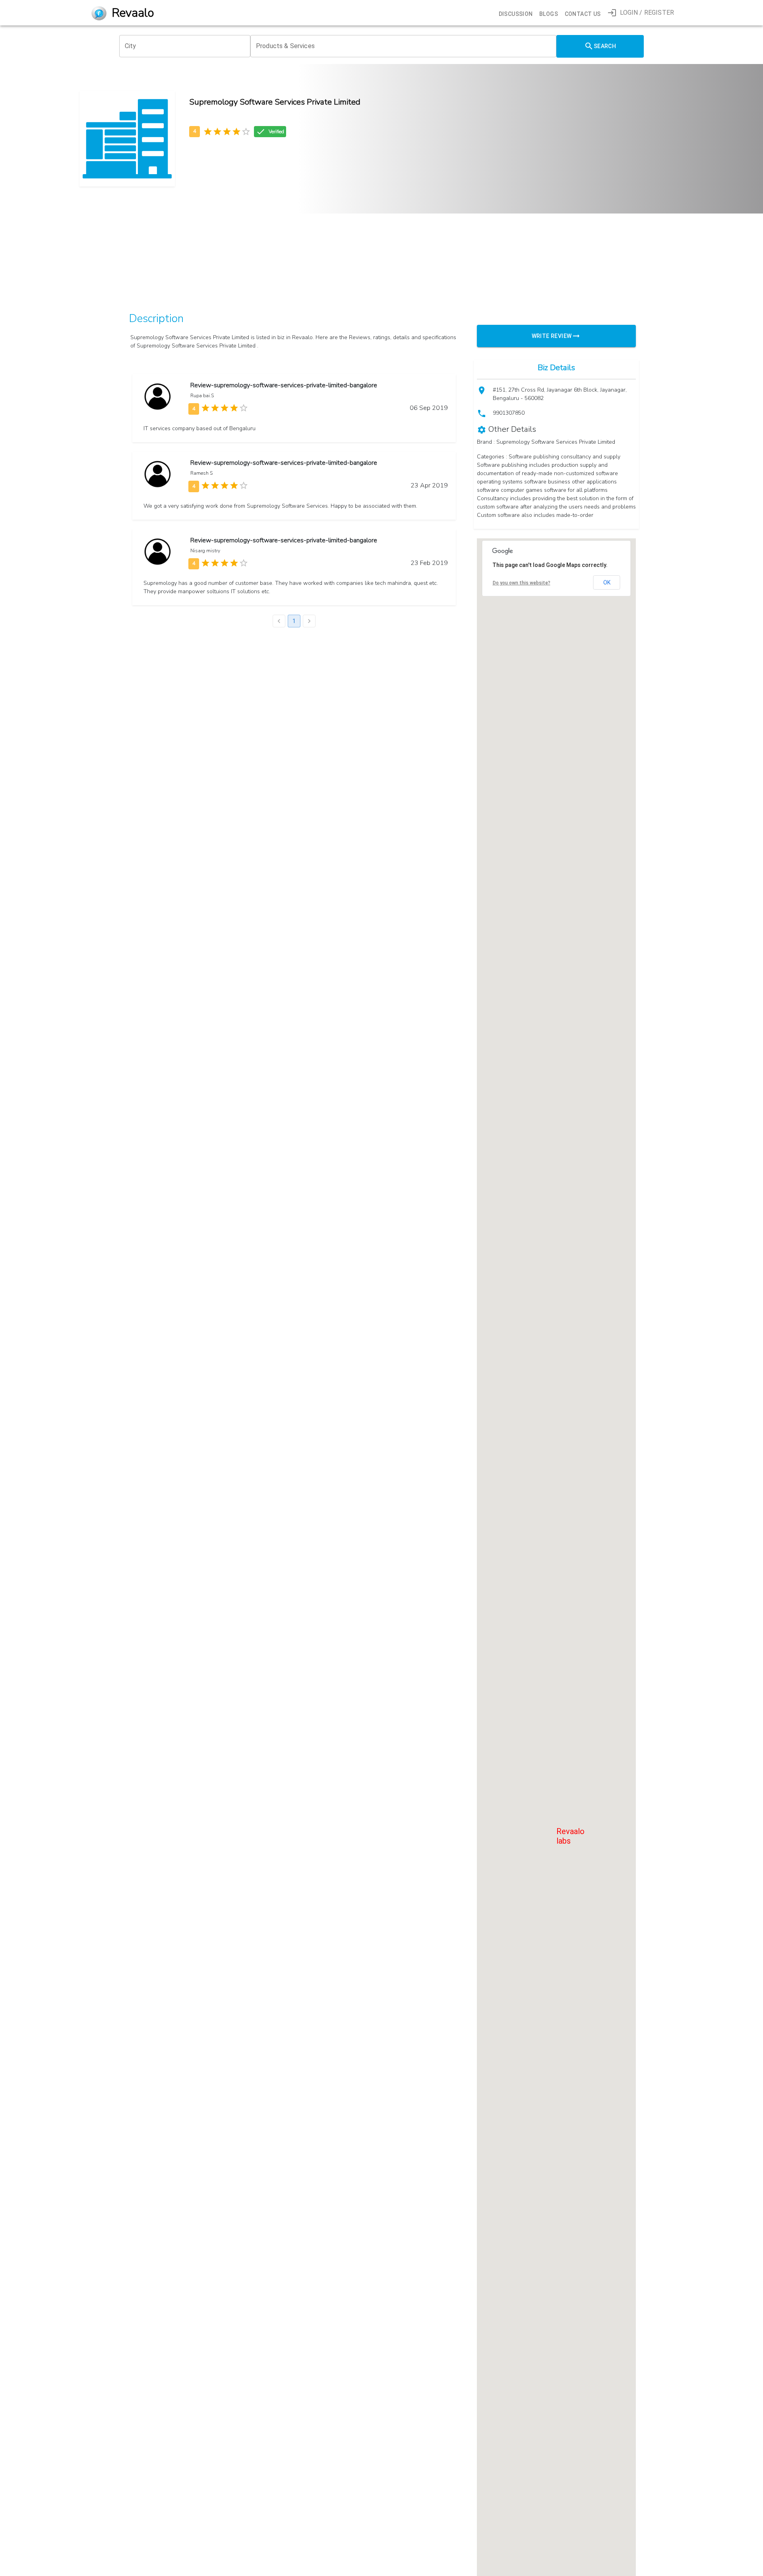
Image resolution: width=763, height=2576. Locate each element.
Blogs (549, 14)
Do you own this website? (522, 583)
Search (605, 46)
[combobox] (185, 46)
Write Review (552, 336)
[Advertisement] (362, 247)
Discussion (516, 14)
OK (607, 582)
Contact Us (583, 14)
